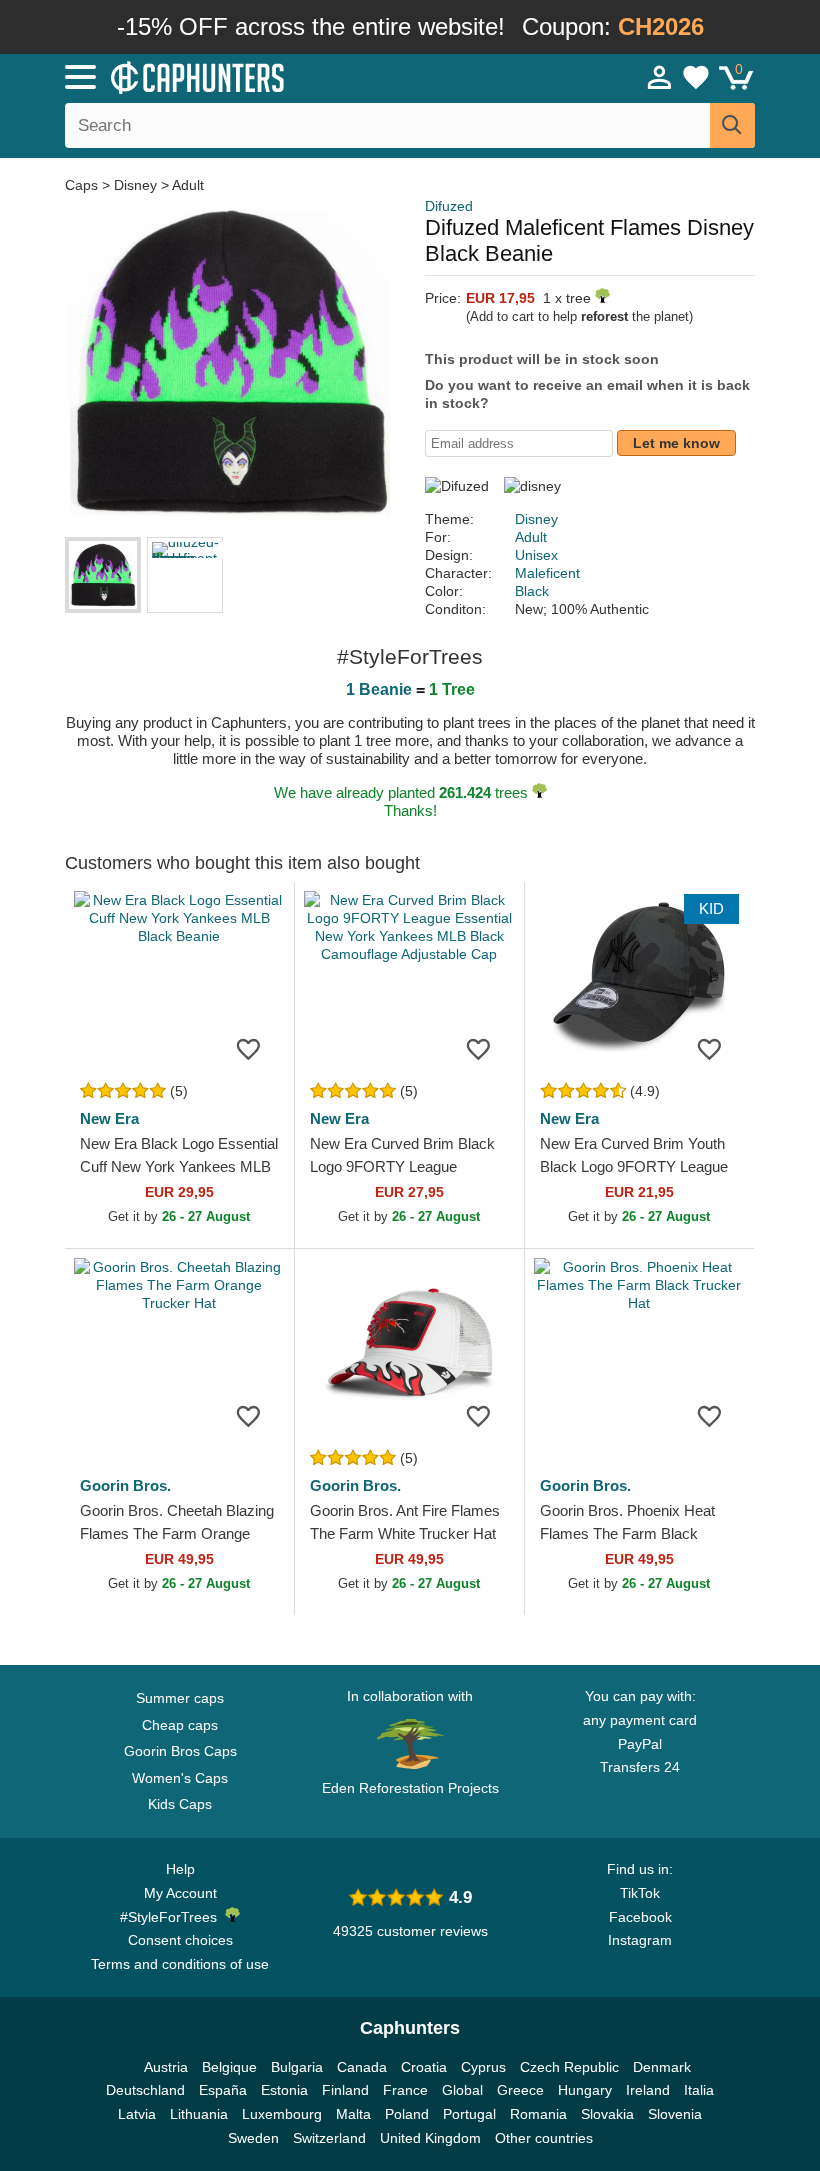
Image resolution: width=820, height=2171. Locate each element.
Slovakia (607, 2114)
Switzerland (329, 2138)
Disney (135, 185)
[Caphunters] (260, 76)
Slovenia (675, 2114)
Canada (362, 2067)
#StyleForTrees (172, 1917)
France (405, 2090)
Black (532, 591)
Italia (699, 2090)
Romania (538, 2114)
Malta (353, 2114)
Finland (345, 2090)
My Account (180, 1893)
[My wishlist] (696, 77)
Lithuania (199, 2114)
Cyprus (483, 2067)
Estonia (284, 2090)
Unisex (536, 555)
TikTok (640, 1893)
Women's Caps (180, 1778)
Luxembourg (282, 2114)
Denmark (662, 2067)
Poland (407, 2114)
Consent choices (180, 1940)
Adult (188, 185)
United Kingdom (430, 2138)
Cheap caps (180, 1725)
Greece (520, 2090)
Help (180, 1869)
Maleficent (547, 573)
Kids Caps (180, 1804)
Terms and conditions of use (180, 1964)
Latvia (137, 2114)
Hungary (585, 2090)
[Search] (732, 125)
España (223, 2090)
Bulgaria (297, 2067)
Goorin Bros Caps (180, 1751)
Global (462, 2090)
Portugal (469, 2114)
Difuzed (449, 206)
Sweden (253, 2138)
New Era (109, 1118)
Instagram (640, 1940)
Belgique (229, 2067)
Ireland (648, 2090)
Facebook (640, 1917)
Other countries (544, 2138)
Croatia (424, 2067)
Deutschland (145, 2090)
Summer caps (180, 1698)
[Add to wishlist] (249, 1049)
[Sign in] (660, 77)
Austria (166, 2067)
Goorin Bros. (125, 1485)
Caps (83, 185)
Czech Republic (569, 2067)
